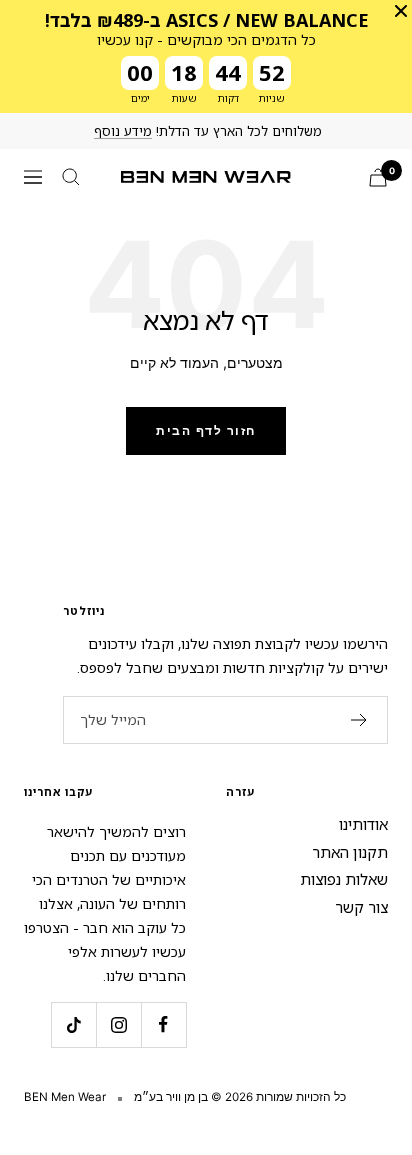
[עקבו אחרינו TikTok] (73, 1024)
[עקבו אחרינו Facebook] (163, 1024)
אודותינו (363, 824)
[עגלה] (378, 177)
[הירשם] (359, 720)
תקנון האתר (350, 852)
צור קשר (361, 907)
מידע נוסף (123, 131)
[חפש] (71, 177)
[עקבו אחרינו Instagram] (118, 1024)
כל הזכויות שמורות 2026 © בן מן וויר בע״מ (240, 1097)
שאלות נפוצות (344, 879)
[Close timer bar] (401, 11)
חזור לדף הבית (206, 430)
